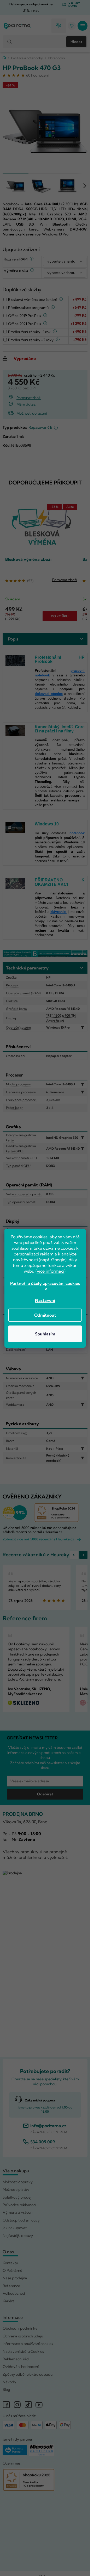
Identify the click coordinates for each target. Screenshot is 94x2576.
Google (58, 1260)
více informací (51, 1271)
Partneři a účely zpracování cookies (45, 1283)
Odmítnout (45, 1315)
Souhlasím (45, 1334)
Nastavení (45, 1300)
